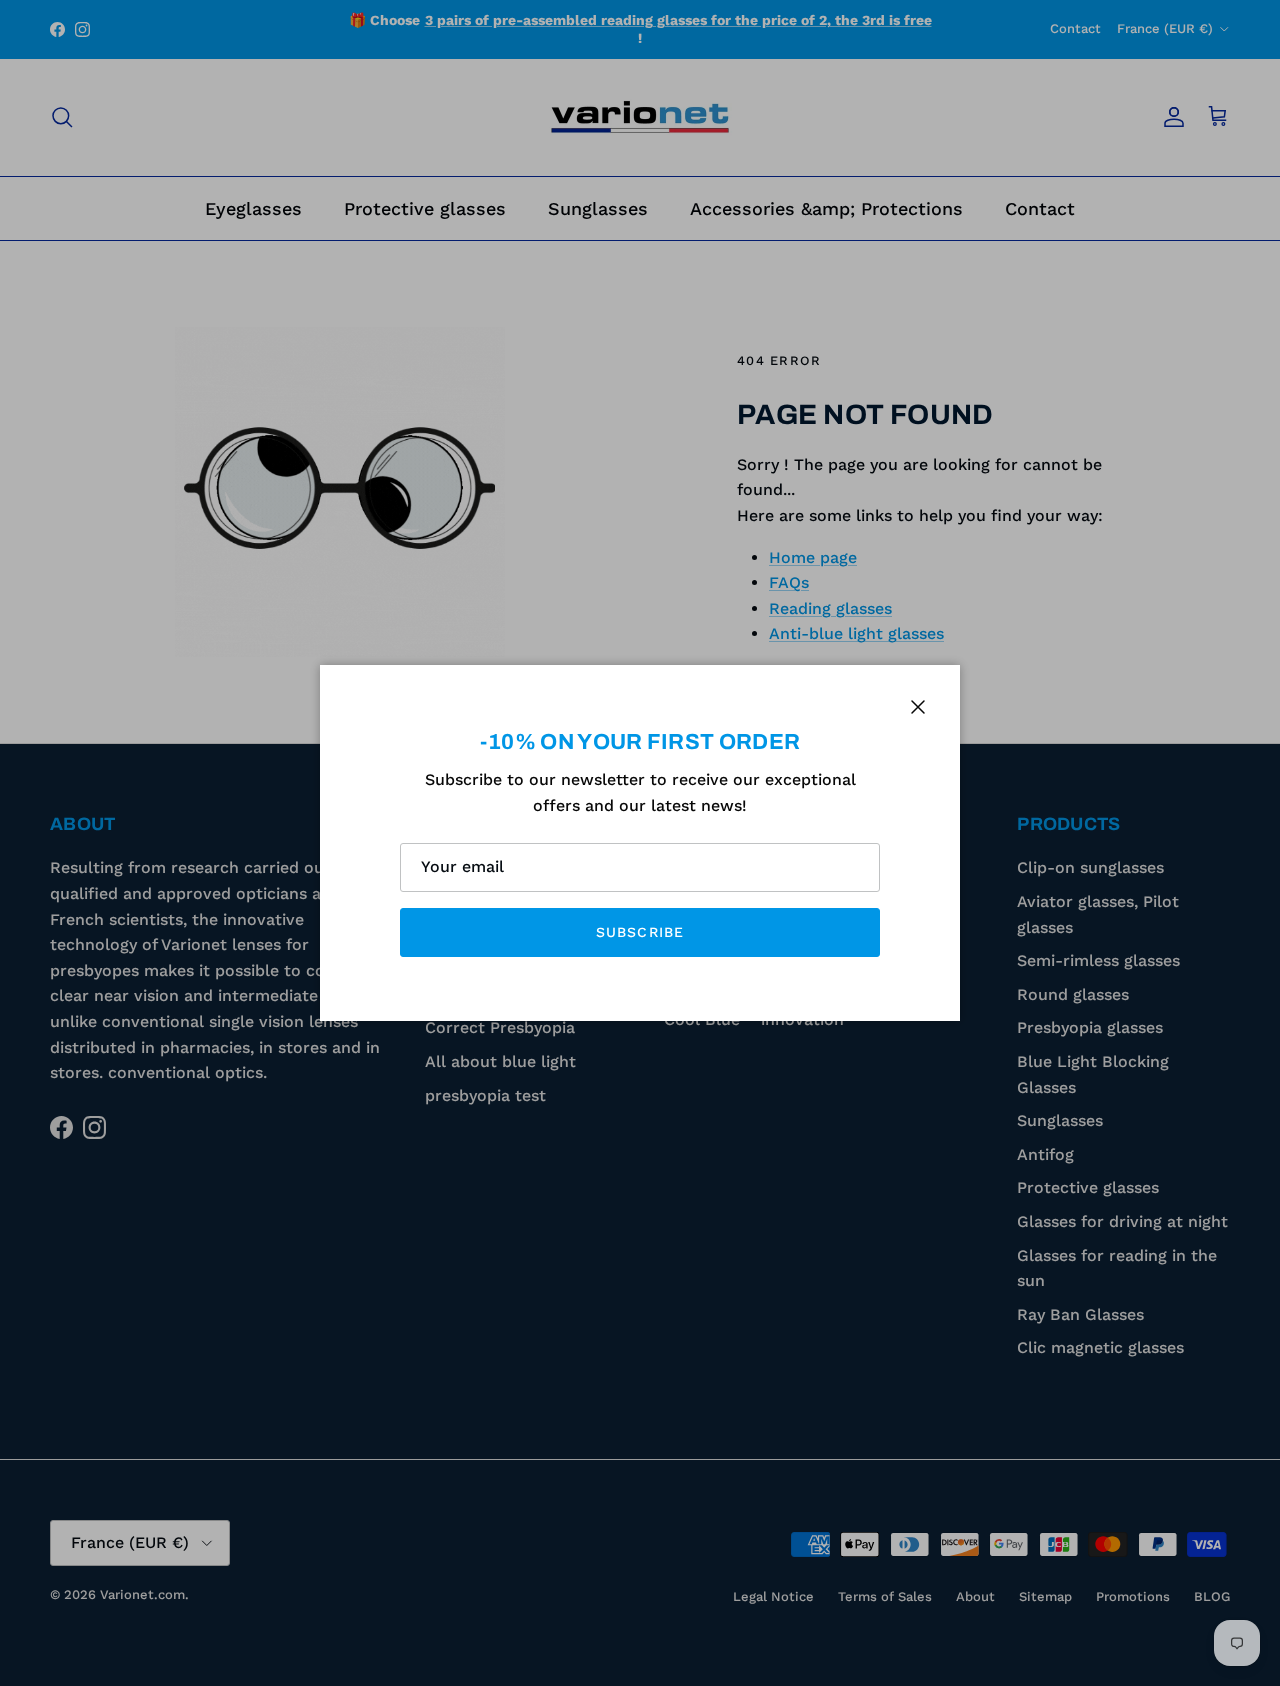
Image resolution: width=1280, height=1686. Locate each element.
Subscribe (640, 932)
